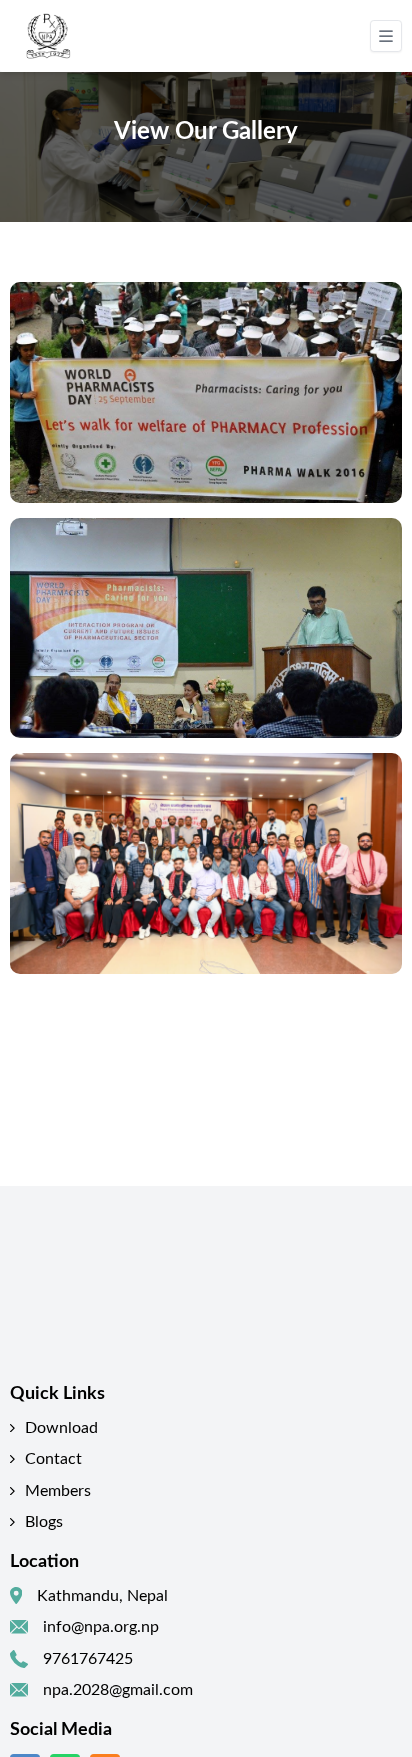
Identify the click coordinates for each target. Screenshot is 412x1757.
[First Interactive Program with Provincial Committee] (206, 863)
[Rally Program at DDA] (206, 392)
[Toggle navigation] (386, 36)
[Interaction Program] (206, 628)
